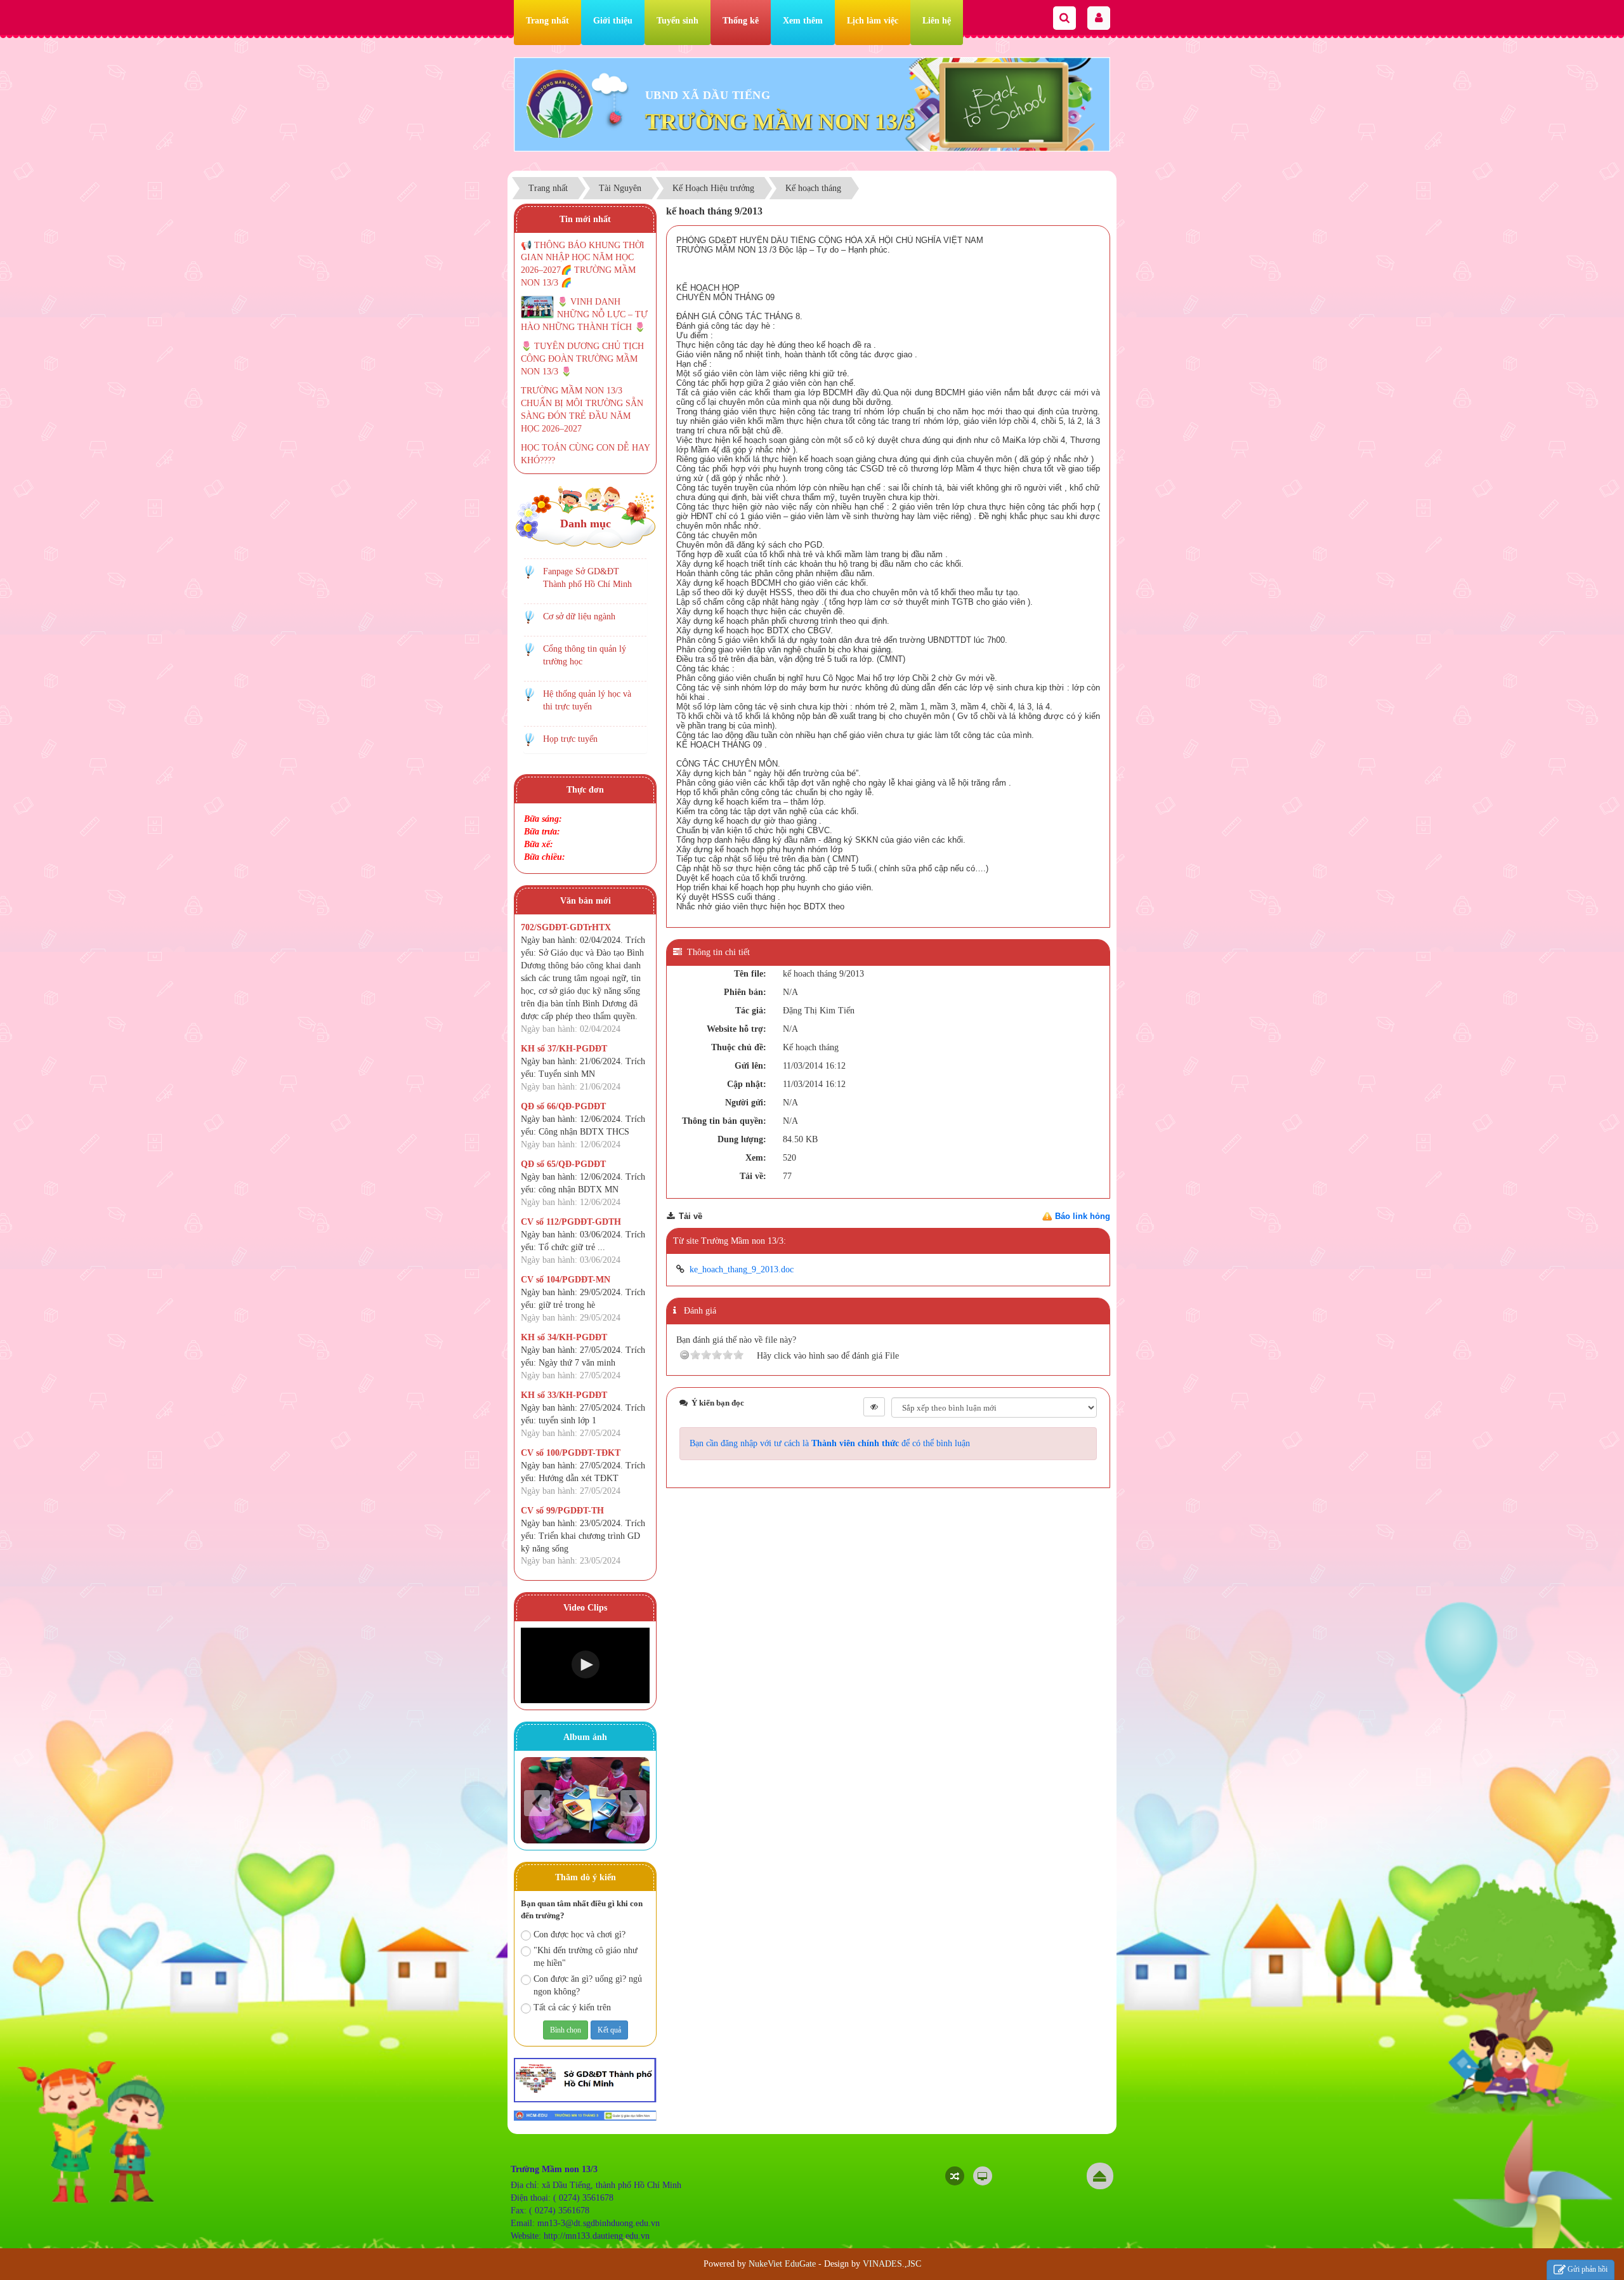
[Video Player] (585, 1665)
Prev (537, 1803)
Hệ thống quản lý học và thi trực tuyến (587, 700)
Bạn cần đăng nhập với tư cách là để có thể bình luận (830, 1443)
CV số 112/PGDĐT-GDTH (571, 1222)
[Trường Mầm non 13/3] (560, 103)
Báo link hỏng (1083, 1216)
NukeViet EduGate (782, 2264)
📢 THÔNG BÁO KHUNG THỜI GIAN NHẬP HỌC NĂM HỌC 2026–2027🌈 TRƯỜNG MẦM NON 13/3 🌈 (583, 264)
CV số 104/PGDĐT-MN (566, 1280)
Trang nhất (547, 21)
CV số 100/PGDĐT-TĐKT (571, 1453)
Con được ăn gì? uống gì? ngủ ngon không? (588, 1985)
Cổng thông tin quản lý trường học (585, 655)
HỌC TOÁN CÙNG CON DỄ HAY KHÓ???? (585, 454)
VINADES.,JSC (892, 2264)
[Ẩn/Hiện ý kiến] (874, 1407)
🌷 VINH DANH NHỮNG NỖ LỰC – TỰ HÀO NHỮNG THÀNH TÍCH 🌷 (584, 314)
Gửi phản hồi (1588, 2269)
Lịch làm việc (873, 21)
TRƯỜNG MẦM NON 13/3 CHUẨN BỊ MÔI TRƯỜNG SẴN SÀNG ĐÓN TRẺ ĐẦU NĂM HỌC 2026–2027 (582, 410)
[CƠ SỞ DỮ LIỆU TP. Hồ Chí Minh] (585, 2115)
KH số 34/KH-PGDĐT (564, 1337)
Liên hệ (937, 21)
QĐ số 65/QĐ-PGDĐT (563, 1164)
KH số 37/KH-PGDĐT (564, 1049)
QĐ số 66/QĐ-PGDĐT (563, 1106)
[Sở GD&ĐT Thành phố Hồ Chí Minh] (585, 2079)
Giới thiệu (613, 21)
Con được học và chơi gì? (580, 1934)
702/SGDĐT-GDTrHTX (566, 927)
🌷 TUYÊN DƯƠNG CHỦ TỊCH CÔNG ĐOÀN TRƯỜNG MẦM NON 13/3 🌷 (582, 359)
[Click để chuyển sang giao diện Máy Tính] (983, 2176)
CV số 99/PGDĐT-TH (562, 1511)
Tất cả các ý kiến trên (572, 2007)
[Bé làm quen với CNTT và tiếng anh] (585, 1800)
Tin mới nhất (585, 219)
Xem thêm (803, 21)
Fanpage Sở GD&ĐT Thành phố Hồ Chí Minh (587, 578)
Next (633, 1803)
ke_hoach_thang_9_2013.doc (742, 1269)
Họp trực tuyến (570, 739)
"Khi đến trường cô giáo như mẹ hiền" (586, 1957)
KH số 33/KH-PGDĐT (564, 1395)
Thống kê (741, 21)
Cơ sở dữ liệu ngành (579, 616)
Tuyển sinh (678, 21)
